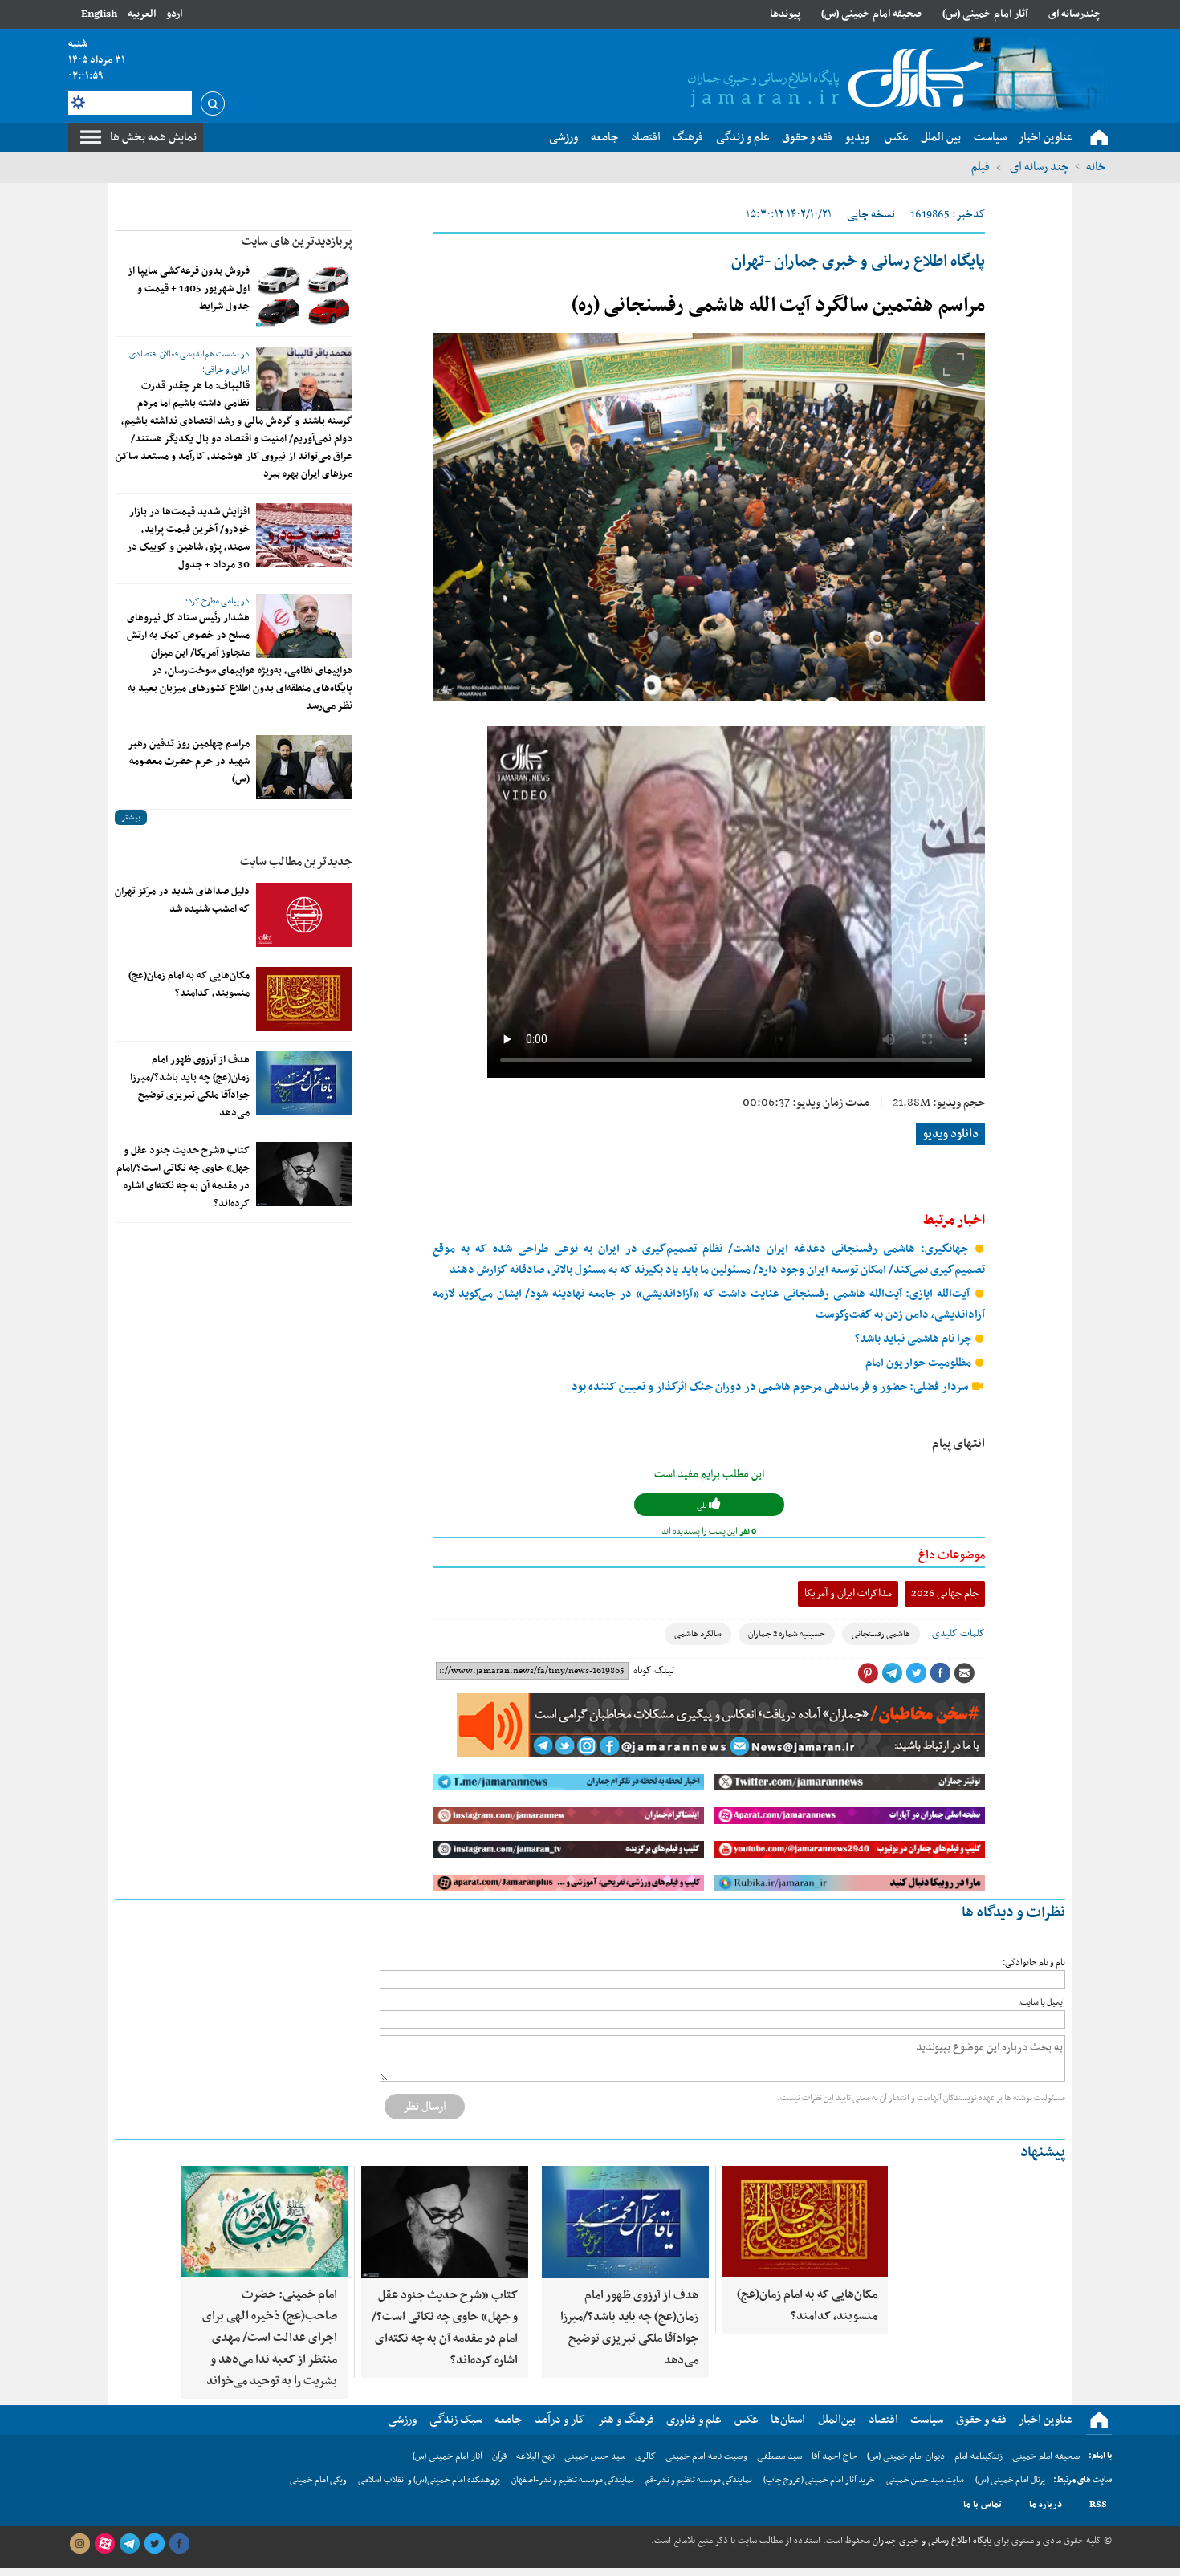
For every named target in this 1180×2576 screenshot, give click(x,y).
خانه (1096, 167)
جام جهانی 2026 (945, 1593)
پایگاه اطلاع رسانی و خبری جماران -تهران (858, 262)
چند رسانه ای (1038, 167)
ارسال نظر (425, 2107)
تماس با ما (983, 2505)
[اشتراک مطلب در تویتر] (916, 1673)
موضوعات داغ (952, 1555)
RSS (1098, 2505)
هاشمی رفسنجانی (881, 1634)
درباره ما (1046, 2505)
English (99, 14)
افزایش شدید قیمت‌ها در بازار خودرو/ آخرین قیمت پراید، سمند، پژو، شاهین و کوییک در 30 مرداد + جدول (188, 538)
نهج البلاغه (535, 2456)
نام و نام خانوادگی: (1034, 1962)
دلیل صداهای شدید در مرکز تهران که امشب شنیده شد (182, 900)
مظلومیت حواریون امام (920, 1363)
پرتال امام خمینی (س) (1010, 2480)
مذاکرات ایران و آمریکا (848, 1593)
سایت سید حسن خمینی (925, 2480)
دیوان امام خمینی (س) (906, 2456)
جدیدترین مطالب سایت (296, 862)
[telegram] (129, 2544)
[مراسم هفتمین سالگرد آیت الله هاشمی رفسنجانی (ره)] (709, 517)
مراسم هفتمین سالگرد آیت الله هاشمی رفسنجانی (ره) (778, 306)
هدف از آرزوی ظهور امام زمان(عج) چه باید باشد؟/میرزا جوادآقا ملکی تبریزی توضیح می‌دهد (190, 1087)
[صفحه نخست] (1099, 138)
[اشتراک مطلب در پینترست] (868, 1673)
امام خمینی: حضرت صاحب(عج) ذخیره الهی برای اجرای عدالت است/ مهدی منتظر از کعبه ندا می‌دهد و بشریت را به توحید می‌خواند (270, 2338)
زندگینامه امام (979, 2456)
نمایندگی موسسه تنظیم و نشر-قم (699, 2480)
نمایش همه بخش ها (153, 137)
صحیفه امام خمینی (1046, 2456)
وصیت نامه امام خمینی (706, 2456)
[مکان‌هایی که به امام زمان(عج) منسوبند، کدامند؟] (304, 999)
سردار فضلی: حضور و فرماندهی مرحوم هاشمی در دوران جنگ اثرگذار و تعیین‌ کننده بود (771, 1387)
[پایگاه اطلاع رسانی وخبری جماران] (832, 79)
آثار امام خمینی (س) (985, 14)
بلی (703, 1506)
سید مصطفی (779, 2456)
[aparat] (104, 2544)
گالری (645, 2456)
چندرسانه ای (1075, 14)
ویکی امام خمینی (318, 2480)
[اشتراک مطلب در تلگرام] (892, 1673)
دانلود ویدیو (950, 1134)
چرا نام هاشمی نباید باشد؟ (914, 1339)
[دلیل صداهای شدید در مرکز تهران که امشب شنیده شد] (304, 915)
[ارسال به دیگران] (964, 1673)
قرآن (499, 2456)
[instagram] (79, 2544)
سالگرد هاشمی (698, 1634)
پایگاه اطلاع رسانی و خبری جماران (931, 2541)
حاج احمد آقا (834, 2456)
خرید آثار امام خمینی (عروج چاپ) (819, 2480)
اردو (174, 14)
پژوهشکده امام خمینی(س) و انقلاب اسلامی (429, 2480)
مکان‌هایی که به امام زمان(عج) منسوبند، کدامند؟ (189, 985)
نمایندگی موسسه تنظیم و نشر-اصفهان (573, 2480)
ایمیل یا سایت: (1042, 2003)
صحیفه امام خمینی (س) (871, 14)
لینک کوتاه (654, 1671)
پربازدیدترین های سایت (297, 242)
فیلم (981, 167)
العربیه (142, 14)
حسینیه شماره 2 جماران (787, 1634)
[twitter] (154, 2544)
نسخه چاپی (871, 215)
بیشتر (131, 817)
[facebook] (179, 2544)
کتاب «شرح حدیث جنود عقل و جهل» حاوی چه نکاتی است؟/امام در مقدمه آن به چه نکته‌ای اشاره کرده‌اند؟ (183, 1177)
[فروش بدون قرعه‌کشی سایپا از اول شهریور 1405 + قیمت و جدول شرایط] (304, 295)
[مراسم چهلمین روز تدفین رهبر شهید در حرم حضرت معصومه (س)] (304, 767)
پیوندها (785, 14)
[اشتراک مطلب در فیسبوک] (940, 1673)
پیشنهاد (1043, 2153)
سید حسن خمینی (595, 2456)
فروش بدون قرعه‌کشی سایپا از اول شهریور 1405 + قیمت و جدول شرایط (189, 289)
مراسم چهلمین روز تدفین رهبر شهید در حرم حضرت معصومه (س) (189, 762)
